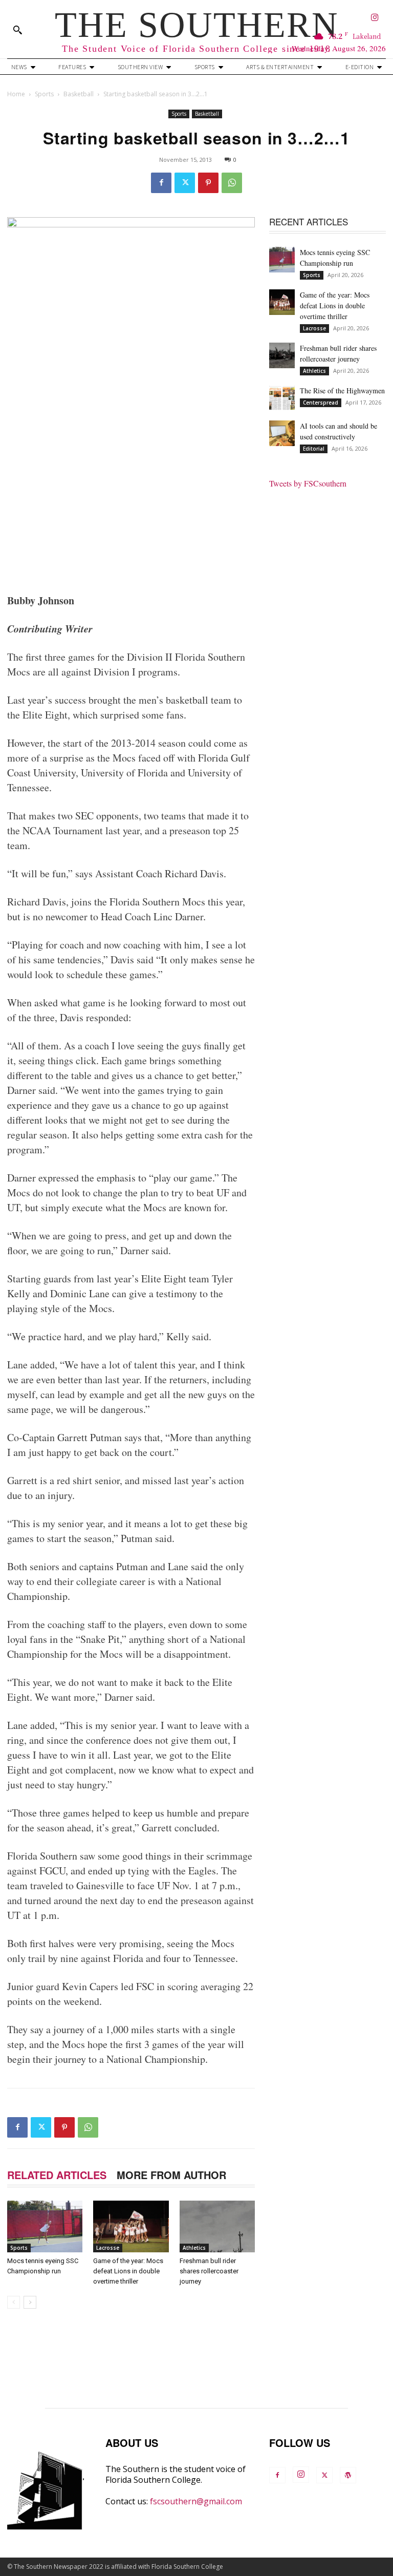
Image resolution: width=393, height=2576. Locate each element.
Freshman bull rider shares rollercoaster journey (209, 2271)
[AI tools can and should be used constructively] (282, 433)
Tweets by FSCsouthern (308, 483)
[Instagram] (375, 18)
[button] (17, 30)
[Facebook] (161, 183)
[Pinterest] (208, 183)
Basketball (79, 94)
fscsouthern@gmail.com (196, 2501)
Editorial (314, 449)
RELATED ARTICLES (57, 2175)
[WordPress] (348, 2475)
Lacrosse (108, 2248)
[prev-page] (14, 2302)
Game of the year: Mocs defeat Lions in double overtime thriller (128, 2271)
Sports (44, 94)
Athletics (194, 2248)
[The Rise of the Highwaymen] (282, 398)
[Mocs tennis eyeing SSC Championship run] (45, 2226)
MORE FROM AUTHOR (171, 2175)
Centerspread (321, 403)
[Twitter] (185, 183)
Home (16, 94)
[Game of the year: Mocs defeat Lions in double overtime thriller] (131, 2226)
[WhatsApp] (232, 183)
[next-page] (30, 2302)
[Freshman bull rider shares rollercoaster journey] (217, 2226)
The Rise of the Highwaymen (342, 390)
